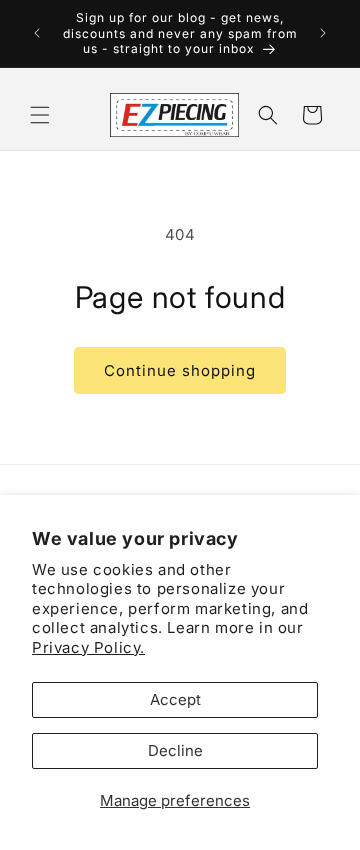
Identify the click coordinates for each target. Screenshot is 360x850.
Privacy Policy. (88, 647)
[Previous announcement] (37, 33)
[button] (40, 115)
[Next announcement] (323, 33)
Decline (175, 750)
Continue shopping (180, 370)
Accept (175, 699)
